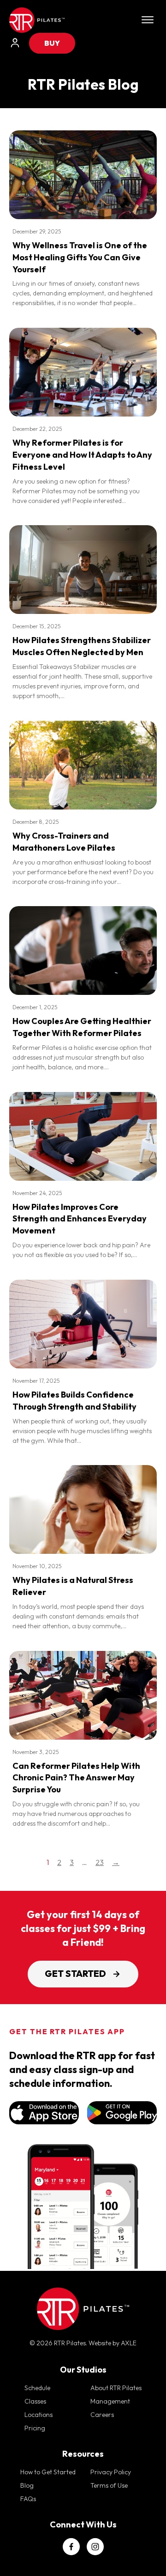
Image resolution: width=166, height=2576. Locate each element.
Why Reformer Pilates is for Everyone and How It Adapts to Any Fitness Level (82, 455)
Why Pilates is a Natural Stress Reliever (73, 1586)
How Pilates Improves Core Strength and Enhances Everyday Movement (80, 1219)
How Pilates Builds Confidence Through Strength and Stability (74, 1401)
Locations (39, 2415)
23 (100, 1862)
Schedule (37, 2388)
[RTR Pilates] (37, 20)
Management (110, 2401)
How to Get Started (48, 2472)
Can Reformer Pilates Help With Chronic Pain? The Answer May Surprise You (76, 1778)
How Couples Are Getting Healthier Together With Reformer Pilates (82, 1027)
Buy (52, 43)
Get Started (75, 1974)
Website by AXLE (113, 2343)
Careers (102, 2415)
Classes (35, 2401)
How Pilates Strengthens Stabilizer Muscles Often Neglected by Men (82, 646)
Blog (27, 2485)
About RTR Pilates (116, 2388)
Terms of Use (109, 2485)
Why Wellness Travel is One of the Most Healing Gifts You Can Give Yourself (80, 257)
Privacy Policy (111, 2472)
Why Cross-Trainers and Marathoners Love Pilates (64, 842)
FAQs (28, 2499)
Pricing (35, 2428)
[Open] (148, 20)
